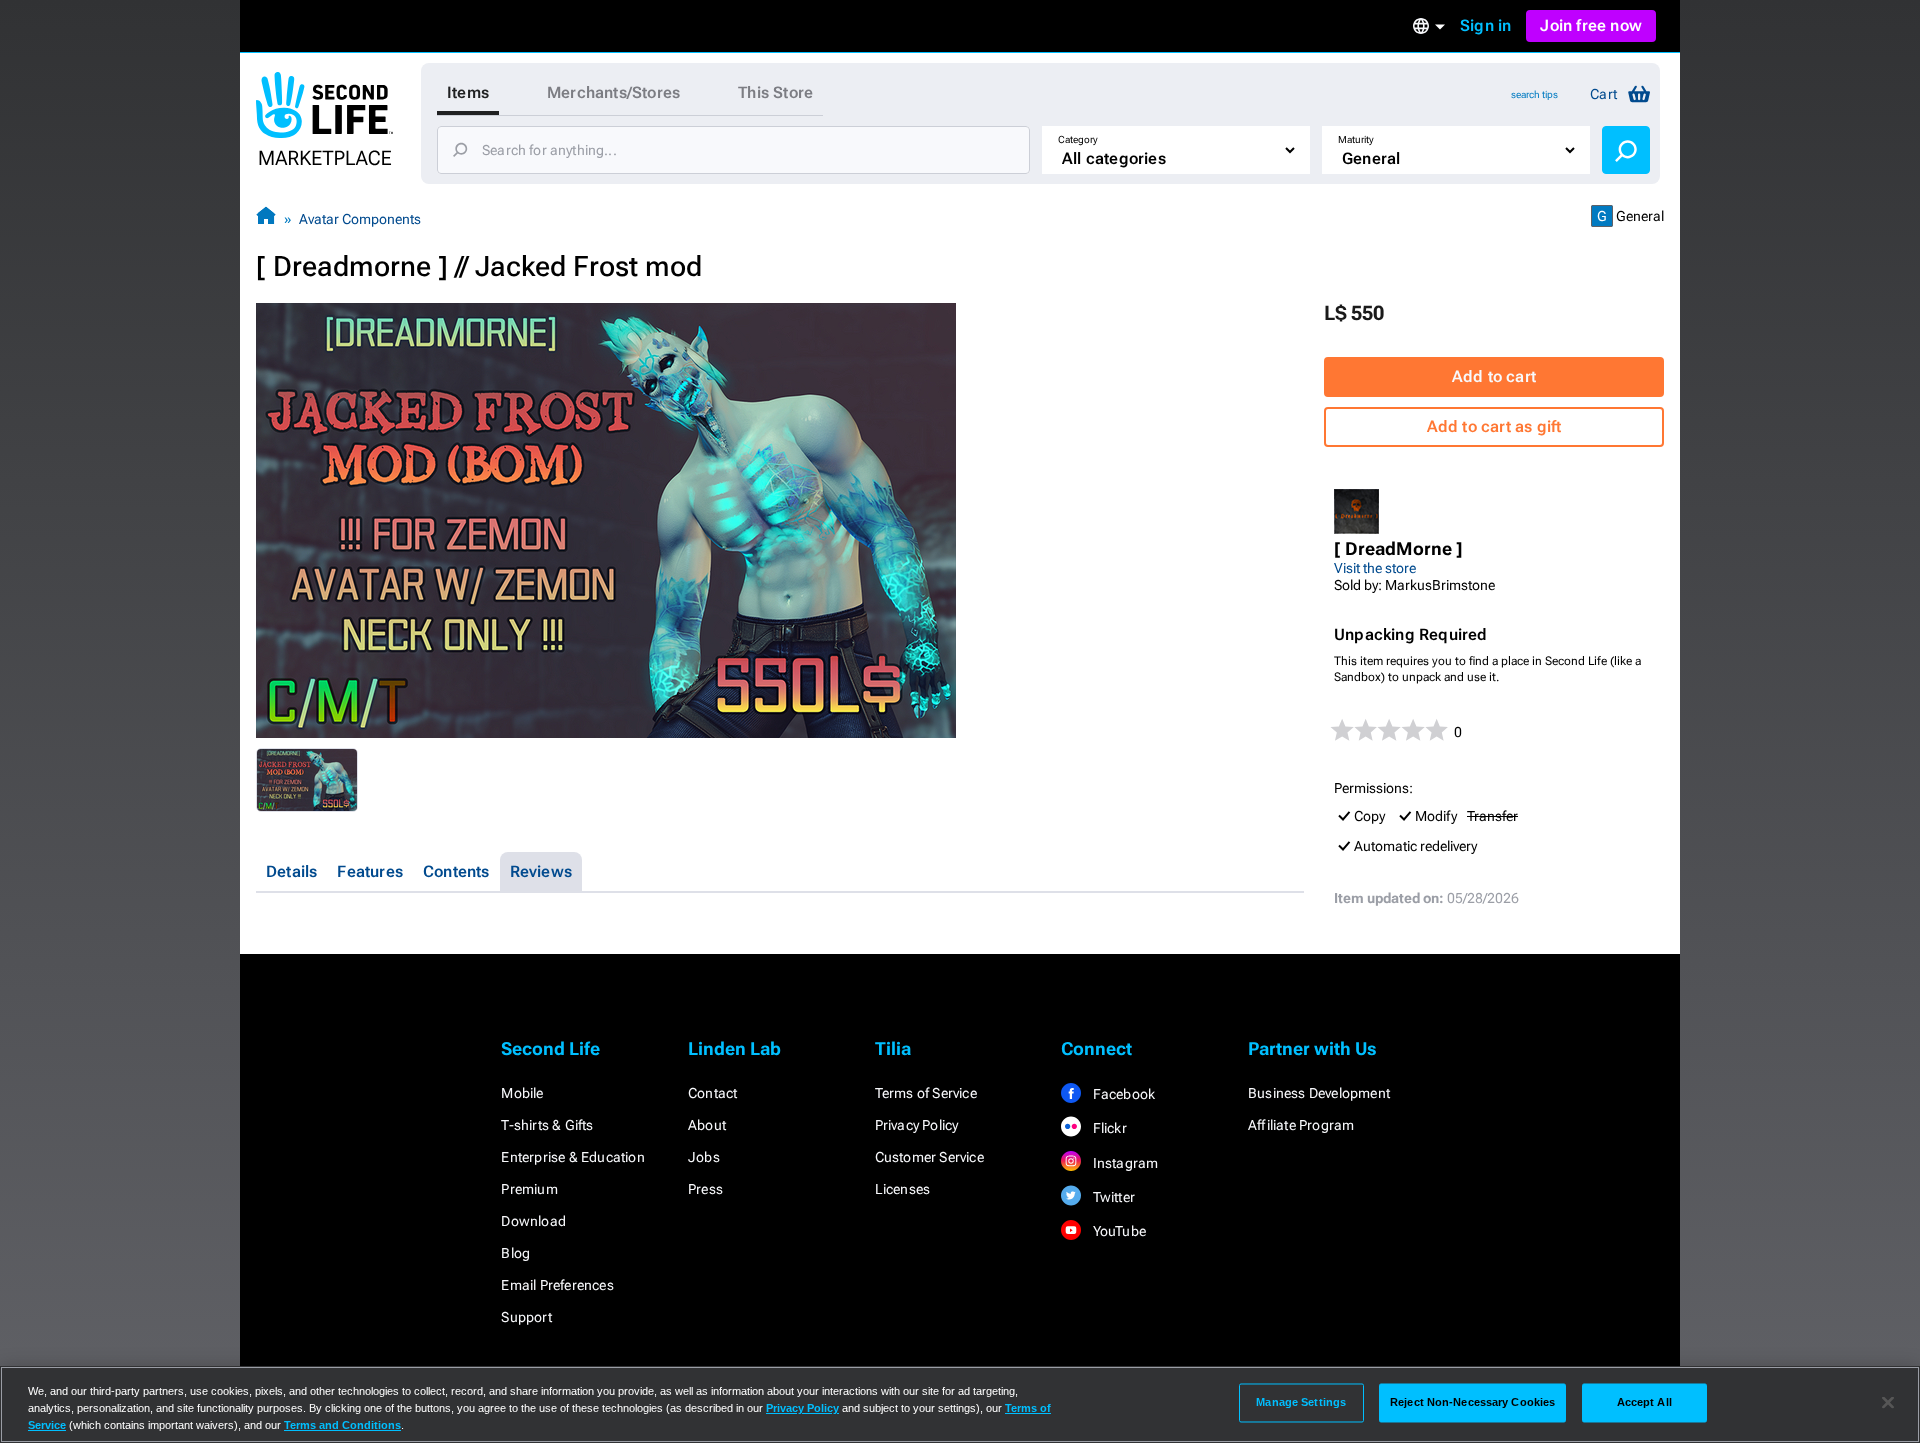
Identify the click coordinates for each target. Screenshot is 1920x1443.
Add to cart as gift (1494, 426)
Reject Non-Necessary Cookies (1472, 1402)
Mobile (522, 1093)
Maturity (1356, 139)
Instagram (1123, 1163)
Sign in (1485, 25)
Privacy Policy (917, 1125)
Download (533, 1221)
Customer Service (929, 1157)
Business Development (1319, 1093)
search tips (1534, 94)
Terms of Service (926, 1093)
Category (1078, 139)
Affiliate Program (1301, 1125)
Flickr (1107, 1128)
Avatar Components (360, 219)
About (707, 1125)
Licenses (903, 1189)
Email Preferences (557, 1285)
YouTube (1117, 1231)
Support (526, 1317)
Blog (515, 1253)
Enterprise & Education (572, 1157)
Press (705, 1189)
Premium (529, 1189)
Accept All (1644, 1402)
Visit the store (1375, 568)
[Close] (1888, 1403)
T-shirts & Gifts (547, 1125)
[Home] (266, 218)
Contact (712, 1093)
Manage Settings (1301, 1402)
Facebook (1122, 1094)
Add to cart (1494, 376)
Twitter (1112, 1197)
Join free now (1591, 25)
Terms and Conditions (342, 1425)
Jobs (704, 1157)
